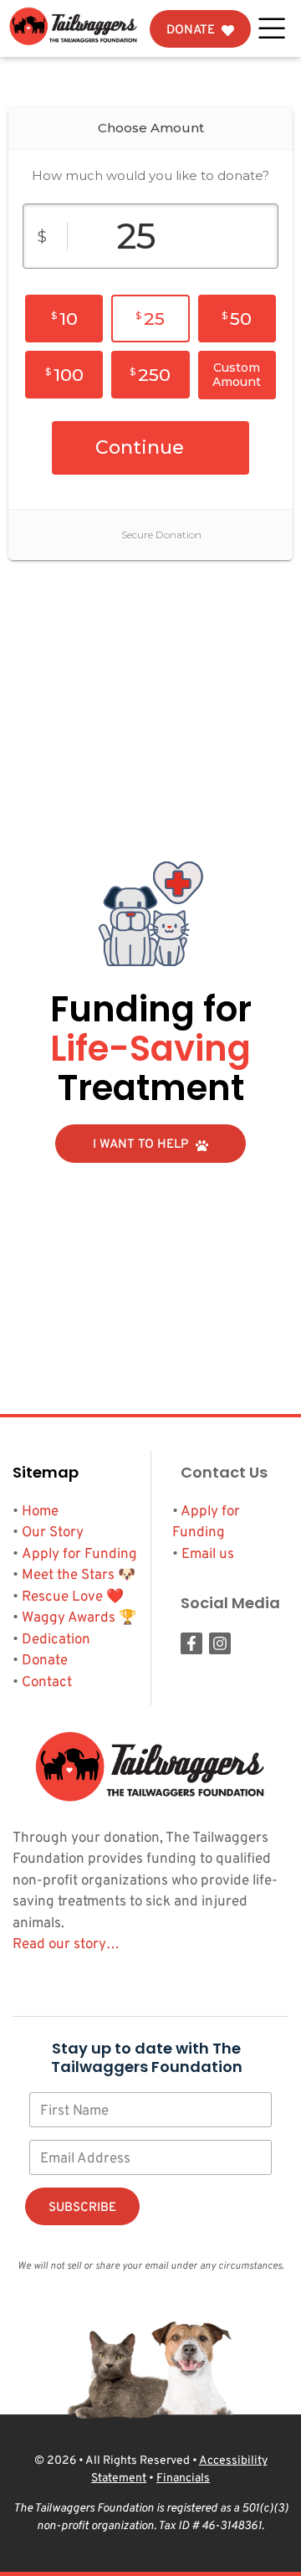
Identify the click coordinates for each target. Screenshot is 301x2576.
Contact (47, 1683)
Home (40, 1512)
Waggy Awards (69, 1618)
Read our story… (66, 1945)
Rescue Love (62, 1597)
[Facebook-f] (191, 1643)
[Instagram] (220, 1643)
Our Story (53, 1533)
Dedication (56, 1640)
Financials (183, 2478)
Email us (208, 1555)
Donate (45, 1661)
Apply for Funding (79, 1555)
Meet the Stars (68, 1576)
